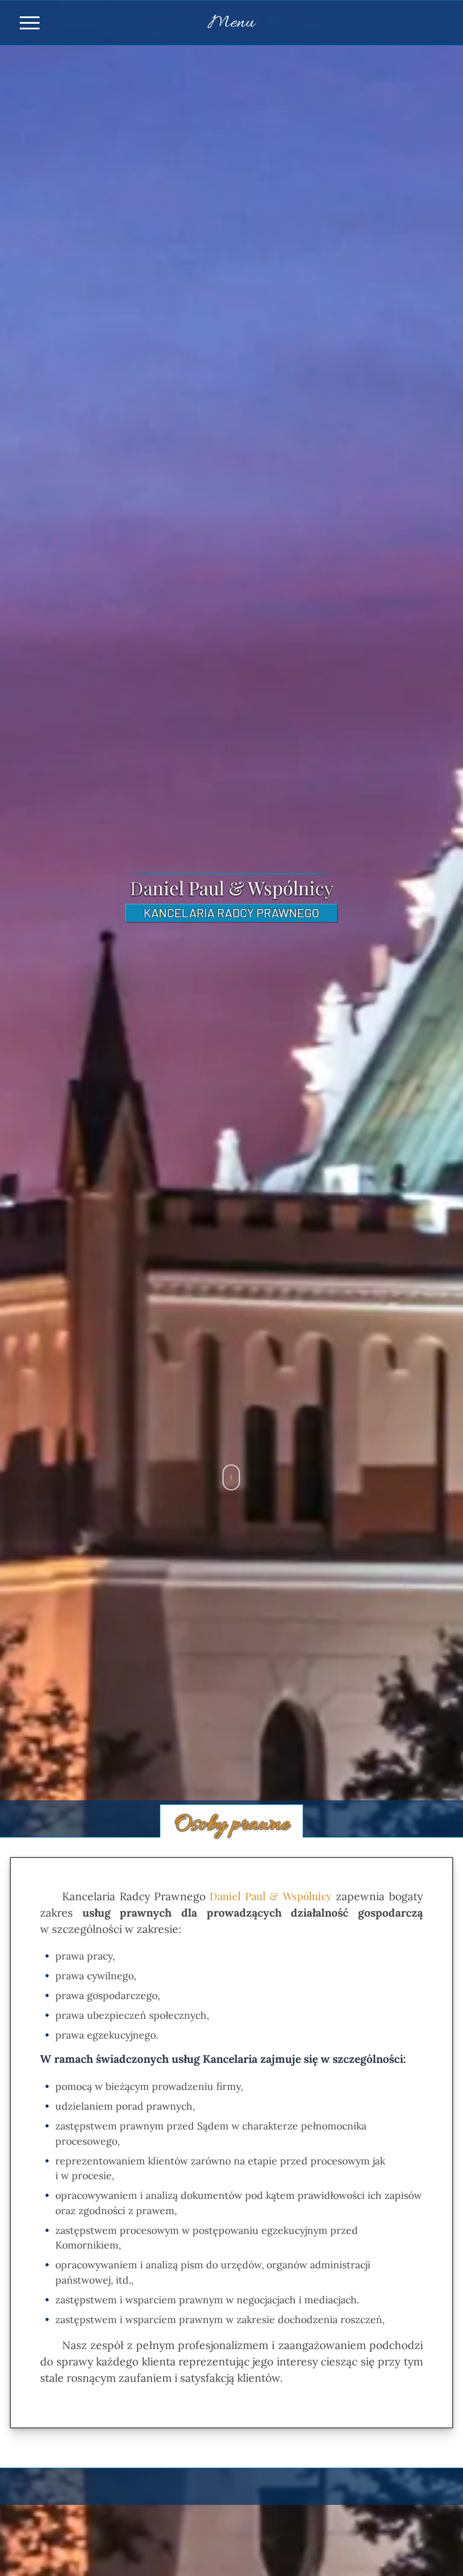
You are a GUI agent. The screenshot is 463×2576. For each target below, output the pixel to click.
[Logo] (232, 919)
